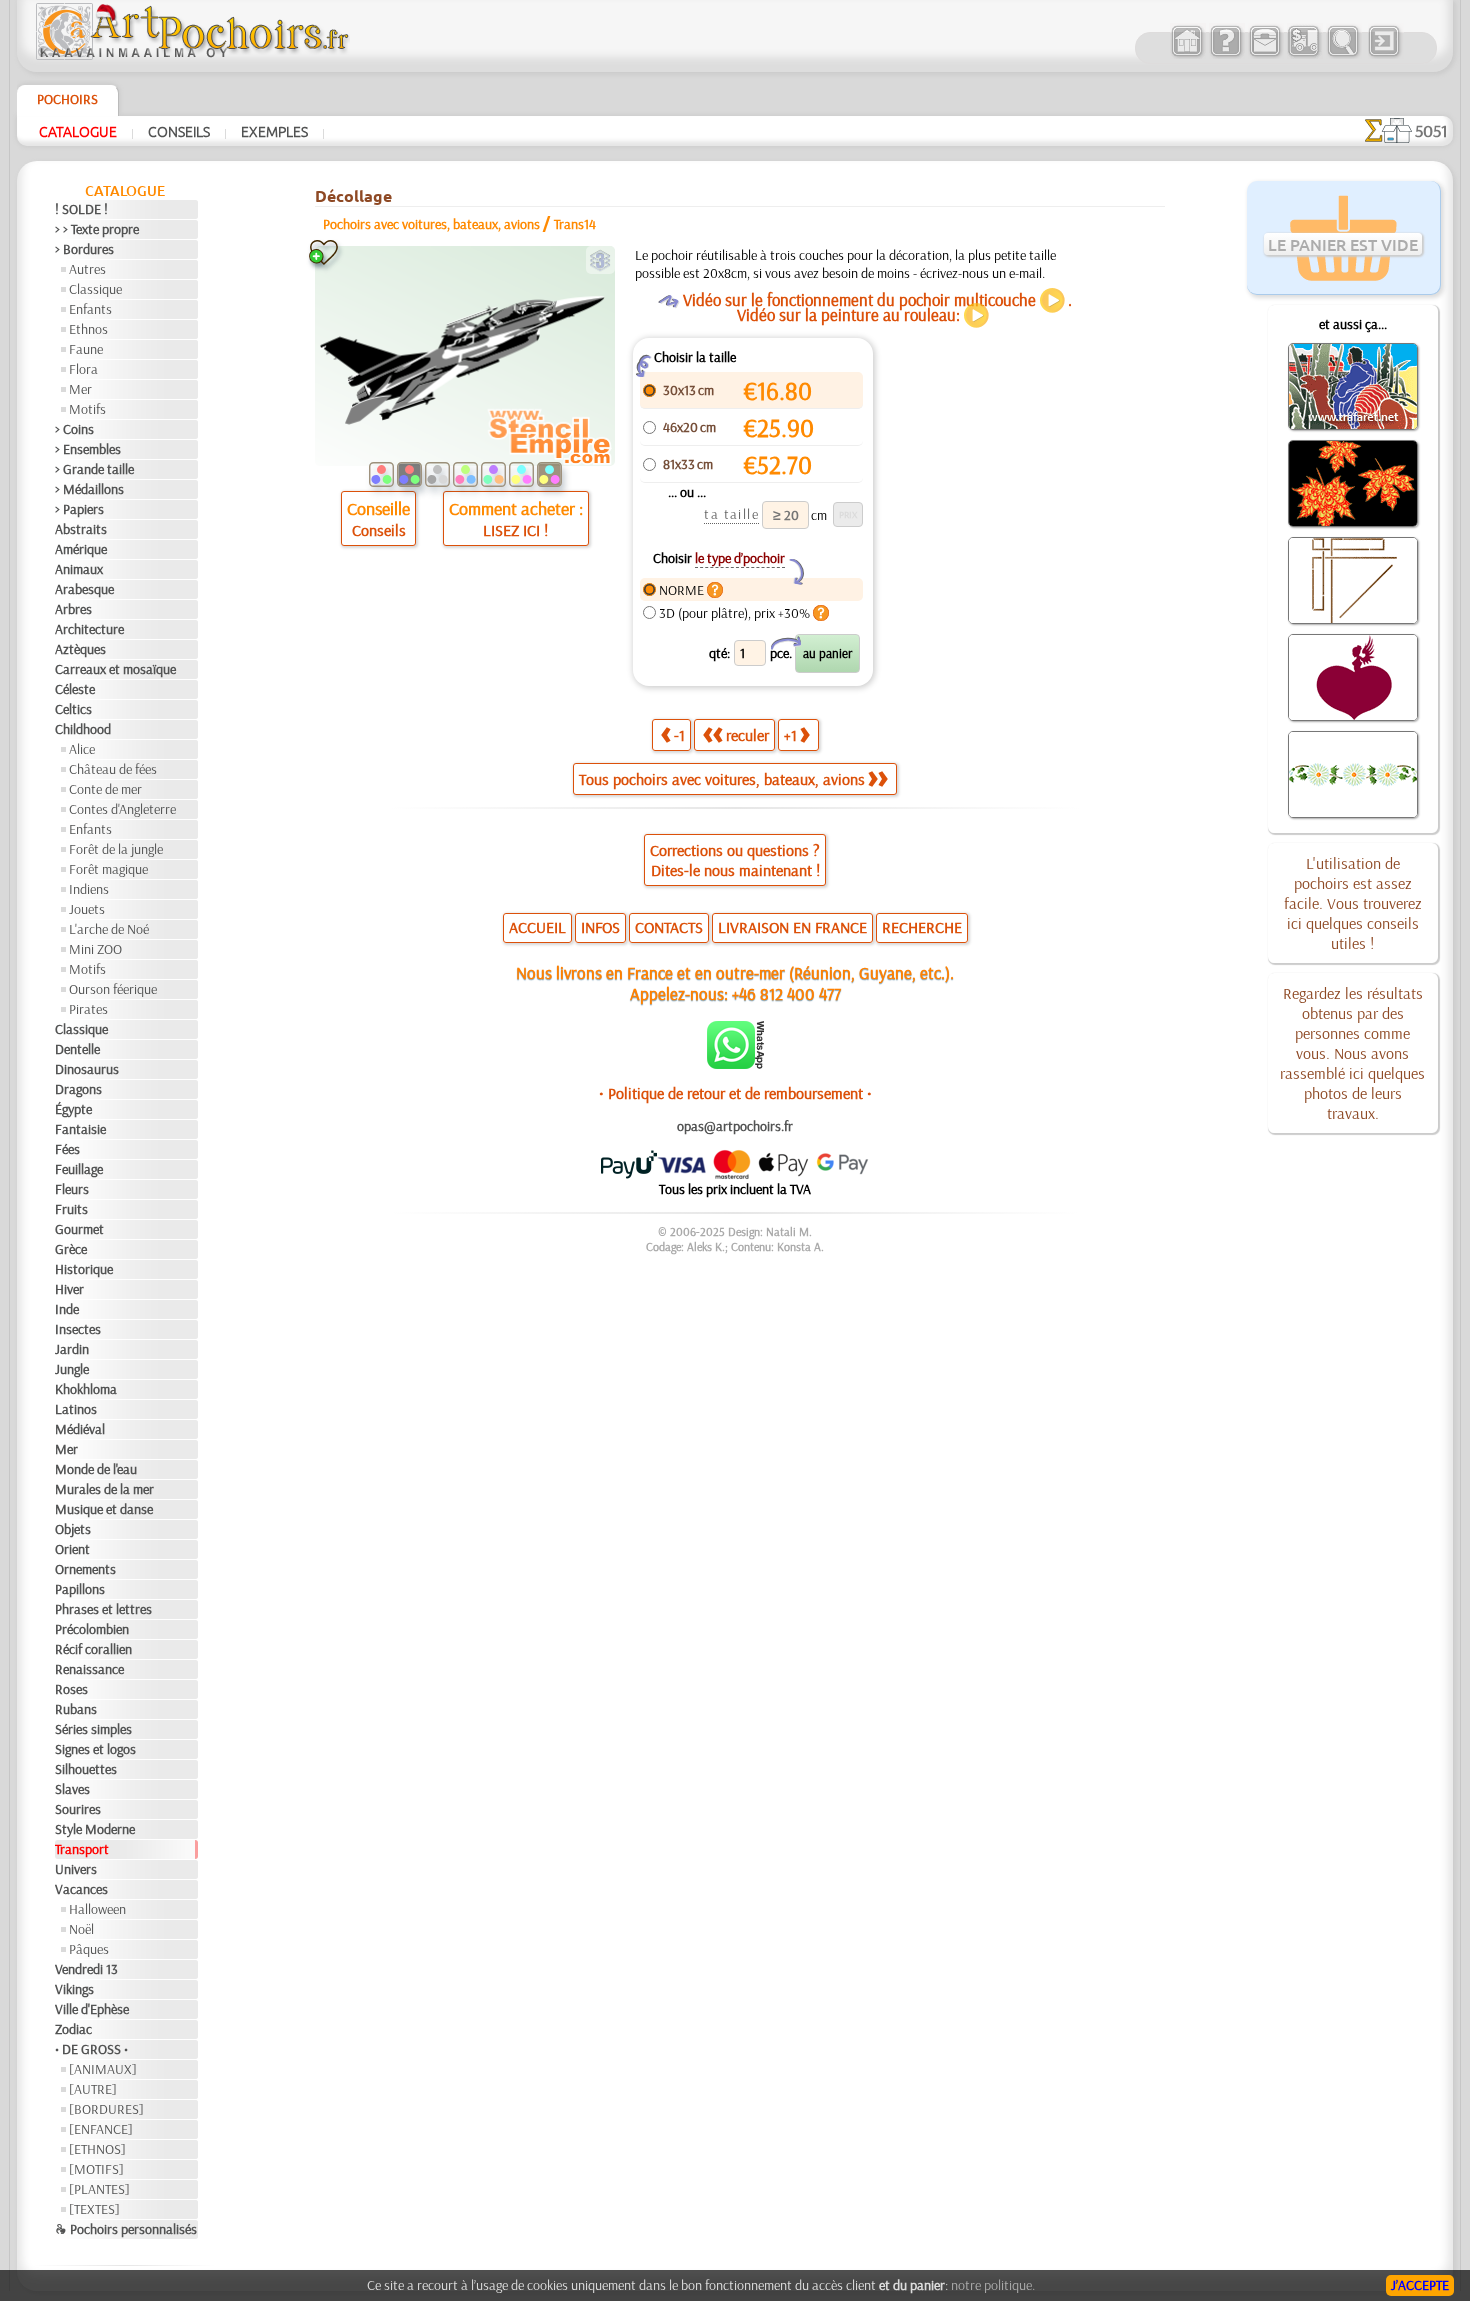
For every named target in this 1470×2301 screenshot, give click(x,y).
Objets (73, 1529)
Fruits (71, 1209)
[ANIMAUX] (103, 2069)
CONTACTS (669, 927)
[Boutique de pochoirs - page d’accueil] (191, 55)
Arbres (73, 609)
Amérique (81, 549)
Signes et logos (95, 1749)
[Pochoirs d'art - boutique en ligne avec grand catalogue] (1186, 54)
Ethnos (88, 329)
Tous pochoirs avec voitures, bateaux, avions (722, 779)
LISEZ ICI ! (515, 530)
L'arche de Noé (109, 929)
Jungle (72, 1369)
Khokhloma (86, 1389)
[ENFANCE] (101, 2129)
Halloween (97, 1909)
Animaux (79, 569)
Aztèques (80, 649)
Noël (81, 1929)
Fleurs (72, 1189)
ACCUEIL (537, 927)
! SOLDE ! (81, 209)
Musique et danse (104, 1509)
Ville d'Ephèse (92, 2009)
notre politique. (993, 2285)
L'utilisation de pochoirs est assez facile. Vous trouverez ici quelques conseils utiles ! (1353, 903)
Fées (67, 1149)
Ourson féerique (113, 989)
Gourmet (79, 1229)
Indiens (89, 889)
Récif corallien (93, 1649)
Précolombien (92, 1629)
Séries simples (93, 1729)
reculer (747, 735)
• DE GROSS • (91, 2049)
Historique (84, 1269)
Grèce (71, 1249)
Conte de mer (105, 789)
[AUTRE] (93, 2089)
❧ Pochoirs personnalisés (126, 2229)
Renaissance (89, 1669)
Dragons (78, 1089)
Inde (67, 1309)
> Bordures (84, 249)
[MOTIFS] (96, 2169)
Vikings (74, 1989)
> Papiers (79, 509)
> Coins (74, 429)
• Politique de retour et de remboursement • (735, 1093)
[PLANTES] (99, 2189)
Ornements (85, 1569)
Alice (82, 749)
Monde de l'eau (96, 1469)
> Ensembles (88, 449)
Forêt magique (108, 869)
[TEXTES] (94, 2209)
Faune (86, 349)
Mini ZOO (95, 949)
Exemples (274, 131)
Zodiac (73, 2029)
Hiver (69, 1289)
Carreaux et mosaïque (115, 669)
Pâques (89, 1949)
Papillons (80, 1589)
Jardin (72, 1349)
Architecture (89, 629)
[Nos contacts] (1264, 54)
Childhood (83, 729)
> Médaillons (89, 489)
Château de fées (113, 769)
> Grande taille (94, 469)
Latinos (76, 1409)
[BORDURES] (106, 2109)
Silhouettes (86, 1769)
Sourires (78, 1809)
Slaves (72, 1789)
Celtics (73, 709)
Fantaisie (80, 1129)
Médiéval (80, 1429)
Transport (82, 1849)
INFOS (600, 927)
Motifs (87, 409)
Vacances (81, 1889)
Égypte (73, 1109)
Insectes (78, 1329)
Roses (71, 1689)
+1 (790, 735)
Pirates (88, 1009)
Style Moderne (95, 1829)
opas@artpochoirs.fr (735, 1126)
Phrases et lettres (103, 1609)
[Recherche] (1342, 54)
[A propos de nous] (1225, 54)
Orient (72, 1549)
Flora (83, 369)
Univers (76, 1869)
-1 (679, 735)
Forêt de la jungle (116, 849)
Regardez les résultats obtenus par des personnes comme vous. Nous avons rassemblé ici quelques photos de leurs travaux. (1352, 1053)
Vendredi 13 (86, 1969)
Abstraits (81, 529)
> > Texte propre (97, 229)
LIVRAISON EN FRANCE (792, 927)
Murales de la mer (104, 1489)
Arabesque (84, 589)
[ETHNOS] (97, 2149)
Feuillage (79, 1169)
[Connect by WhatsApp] (735, 1064)
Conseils (179, 131)
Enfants (90, 309)
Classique (95, 289)
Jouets (87, 909)
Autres (87, 269)
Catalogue (78, 131)
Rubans (76, 1709)
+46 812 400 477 (786, 993)
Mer (80, 389)
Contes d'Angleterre (122, 809)
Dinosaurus (87, 1069)
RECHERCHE (922, 927)
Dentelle (77, 1049)
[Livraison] (1303, 54)
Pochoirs (67, 99)
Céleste (75, 689)
